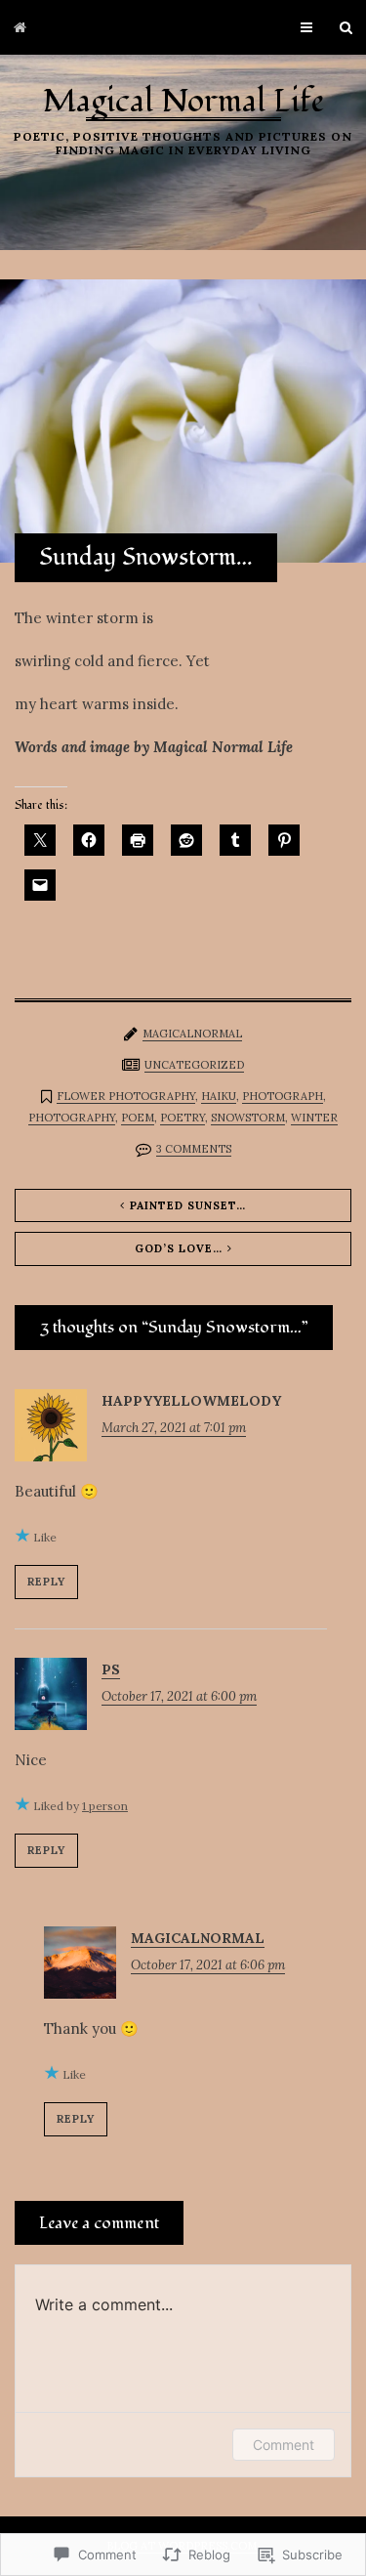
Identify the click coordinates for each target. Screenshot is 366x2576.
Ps (111, 1669)
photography (72, 1118)
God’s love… (179, 1248)
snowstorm (248, 1118)
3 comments (194, 1149)
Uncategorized (194, 1065)
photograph (283, 1096)
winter (314, 1118)
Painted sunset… (188, 1205)
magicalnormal (192, 1034)
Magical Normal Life (183, 102)
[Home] (20, 27)
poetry (183, 1118)
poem (138, 1118)
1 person (105, 1806)
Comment (284, 2445)
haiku (219, 1096)
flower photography (126, 1096)
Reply (46, 1582)
